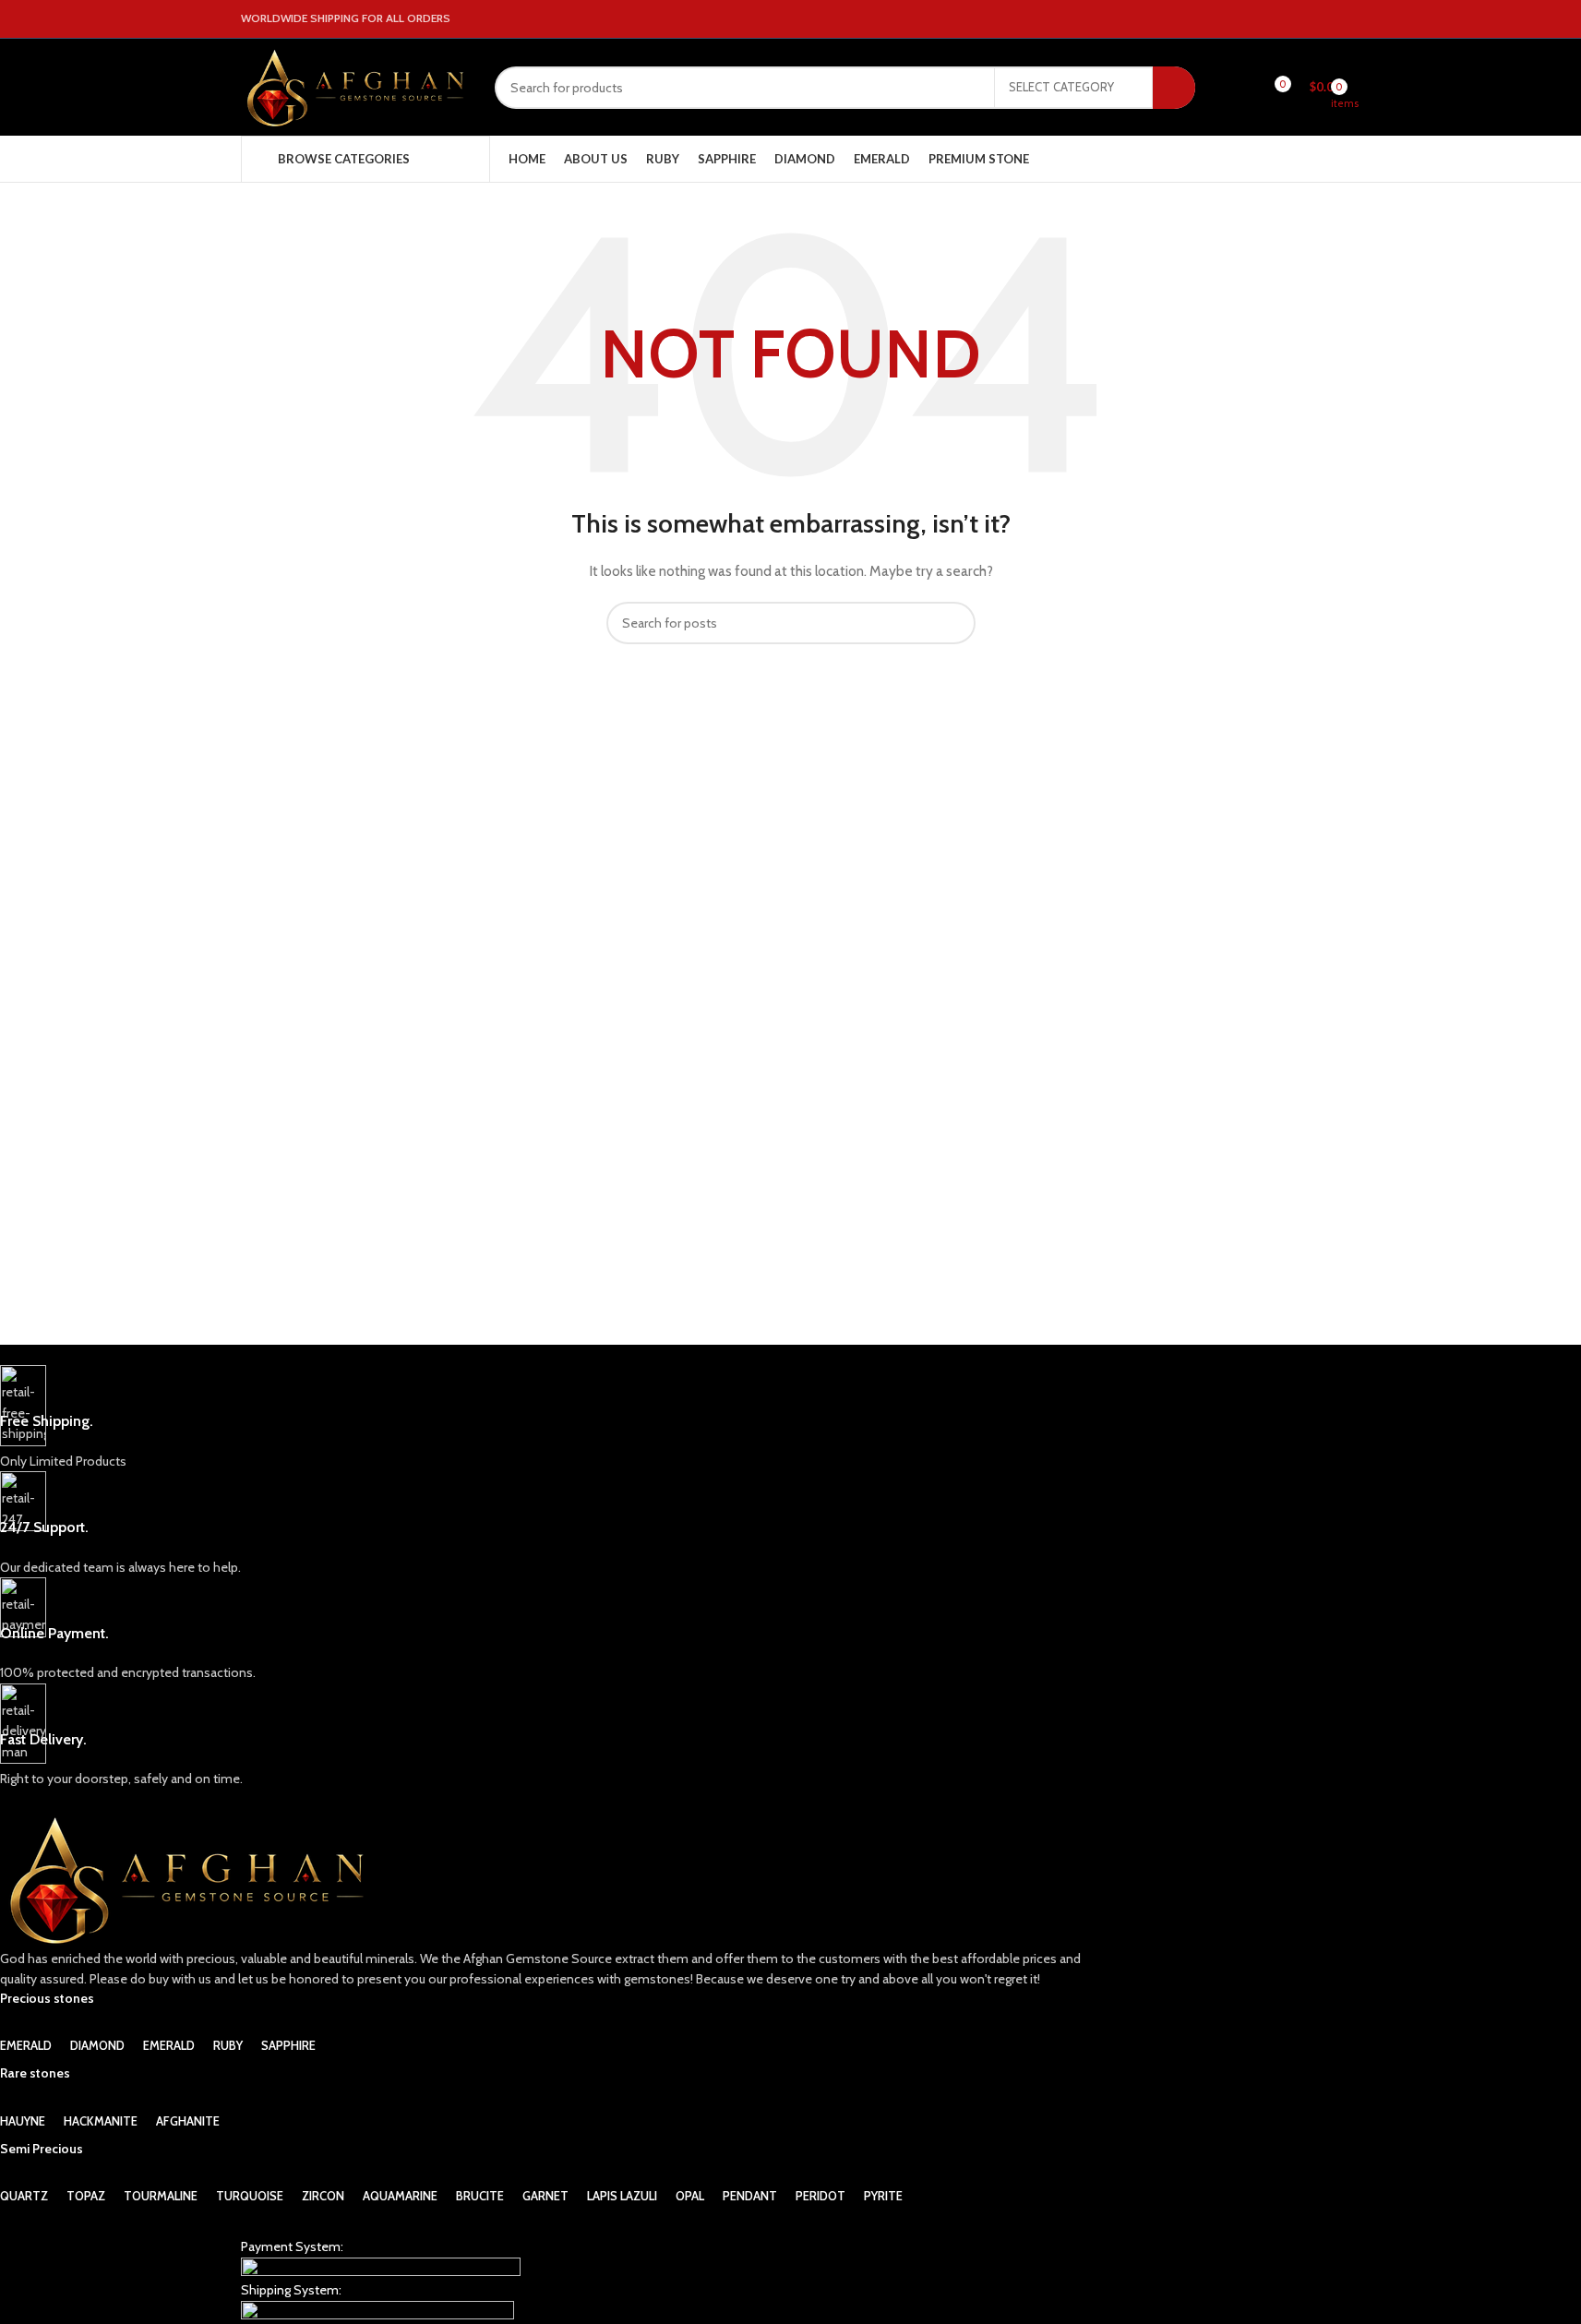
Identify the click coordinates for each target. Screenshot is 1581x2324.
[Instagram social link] (1308, 19)
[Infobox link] (550, 1418)
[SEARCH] (1174, 88)
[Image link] (381, 2267)
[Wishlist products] (1244, 88)
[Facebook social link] (1286, 19)
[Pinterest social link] (1330, 19)
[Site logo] (354, 86)
